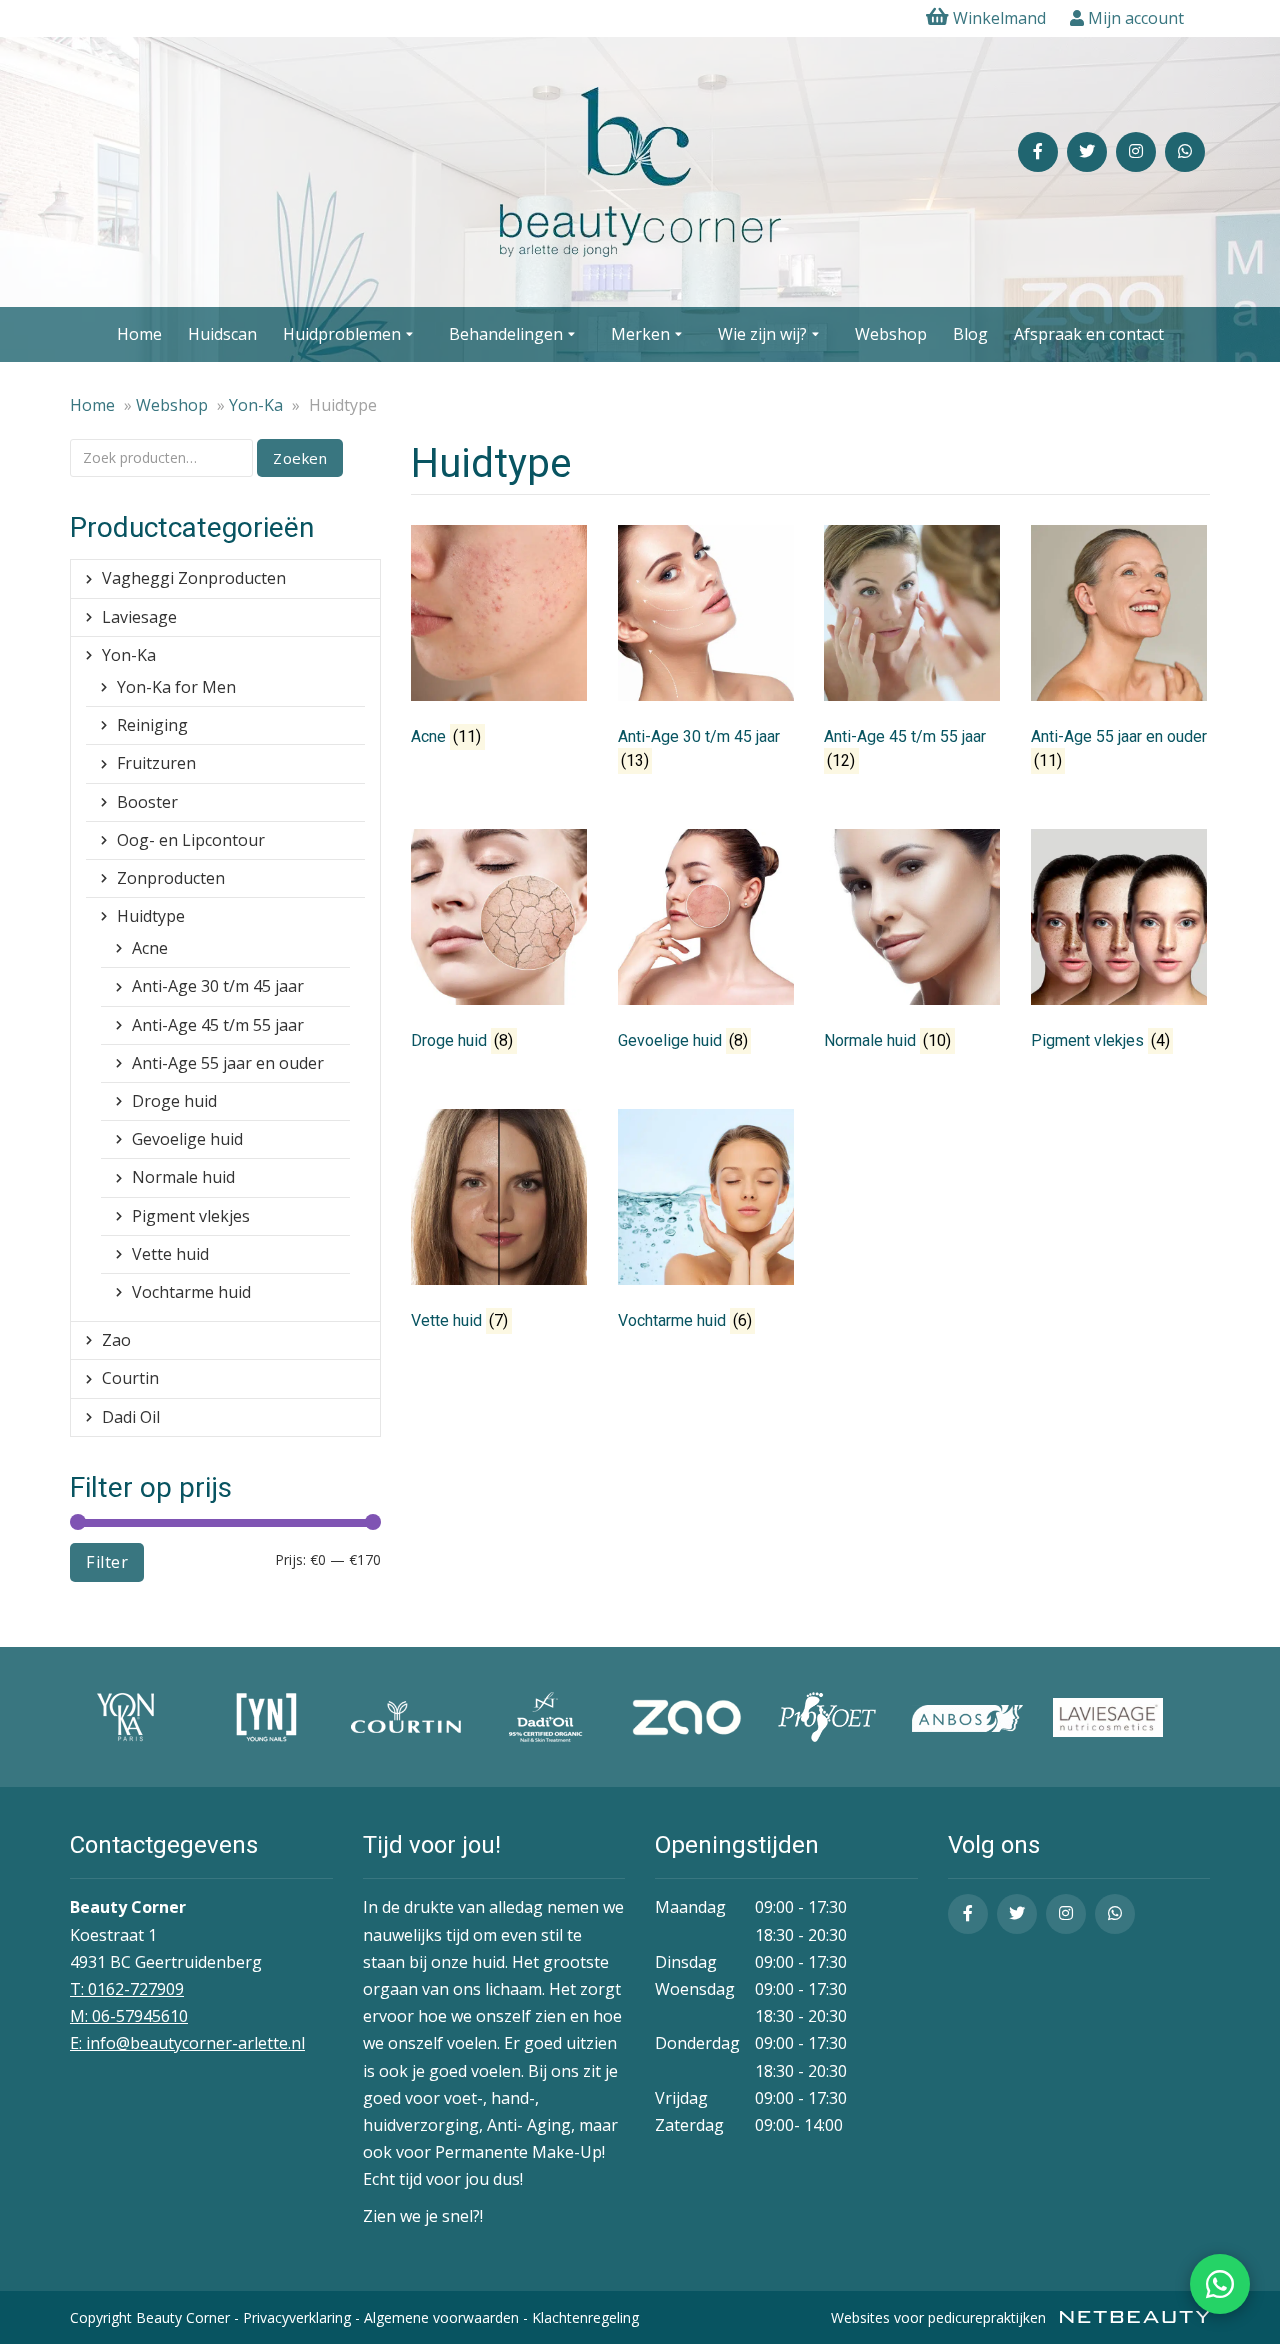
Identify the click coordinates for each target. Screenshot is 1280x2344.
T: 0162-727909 (127, 1989)
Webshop (891, 334)
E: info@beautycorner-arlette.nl (187, 2043)
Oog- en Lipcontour (191, 840)
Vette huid (170, 1254)
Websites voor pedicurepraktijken (940, 2317)
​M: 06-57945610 (129, 2016)
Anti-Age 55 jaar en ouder (228, 1063)
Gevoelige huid (187, 1139)
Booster (147, 802)
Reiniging (152, 725)
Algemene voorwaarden (441, 2317)
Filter (107, 1562)
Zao (116, 1340)
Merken (640, 334)
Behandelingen (506, 334)
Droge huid (174, 1101)
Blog (970, 334)
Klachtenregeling (585, 2317)
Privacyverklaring (297, 2317)
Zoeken (300, 458)
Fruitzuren (156, 763)
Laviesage (139, 617)
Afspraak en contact (1089, 334)
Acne (150, 948)
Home (139, 334)
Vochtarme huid (191, 1292)
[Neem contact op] (1220, 2284)
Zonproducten (171, 878)
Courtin (130, 1378)
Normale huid (183, 1177)
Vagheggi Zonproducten (194, 578)
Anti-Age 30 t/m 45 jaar (218, 986)
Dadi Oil (131, 1417)
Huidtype (151, 916)
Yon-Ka (256, 405)
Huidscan (222, 334)
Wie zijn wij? (762, 334)
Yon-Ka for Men (176, 687)
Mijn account (1134, 18)
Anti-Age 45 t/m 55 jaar (218, 1025)
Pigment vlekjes (191, 1216)
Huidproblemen (342, 334)
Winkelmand (999, 18)
